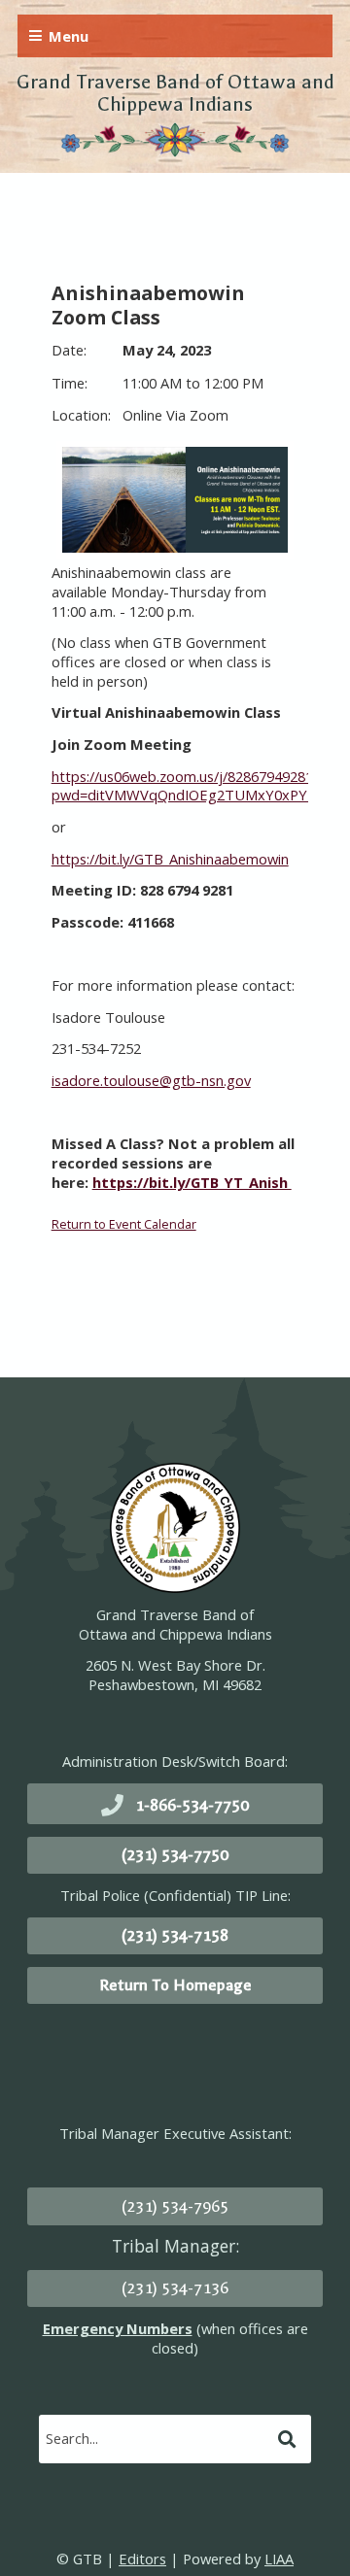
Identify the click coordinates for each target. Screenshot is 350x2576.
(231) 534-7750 (175, 1855)
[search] (156, 2438)
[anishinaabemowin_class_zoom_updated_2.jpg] (175, 500)
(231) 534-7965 (175, 2206)
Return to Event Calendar (124, 1224)
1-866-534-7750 (192, 1805)
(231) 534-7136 (175, 2288)
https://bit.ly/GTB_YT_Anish (192, 1182)
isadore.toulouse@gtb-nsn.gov (151, 1080)
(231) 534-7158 (175, 1935)
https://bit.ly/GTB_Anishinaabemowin (170, 859)
